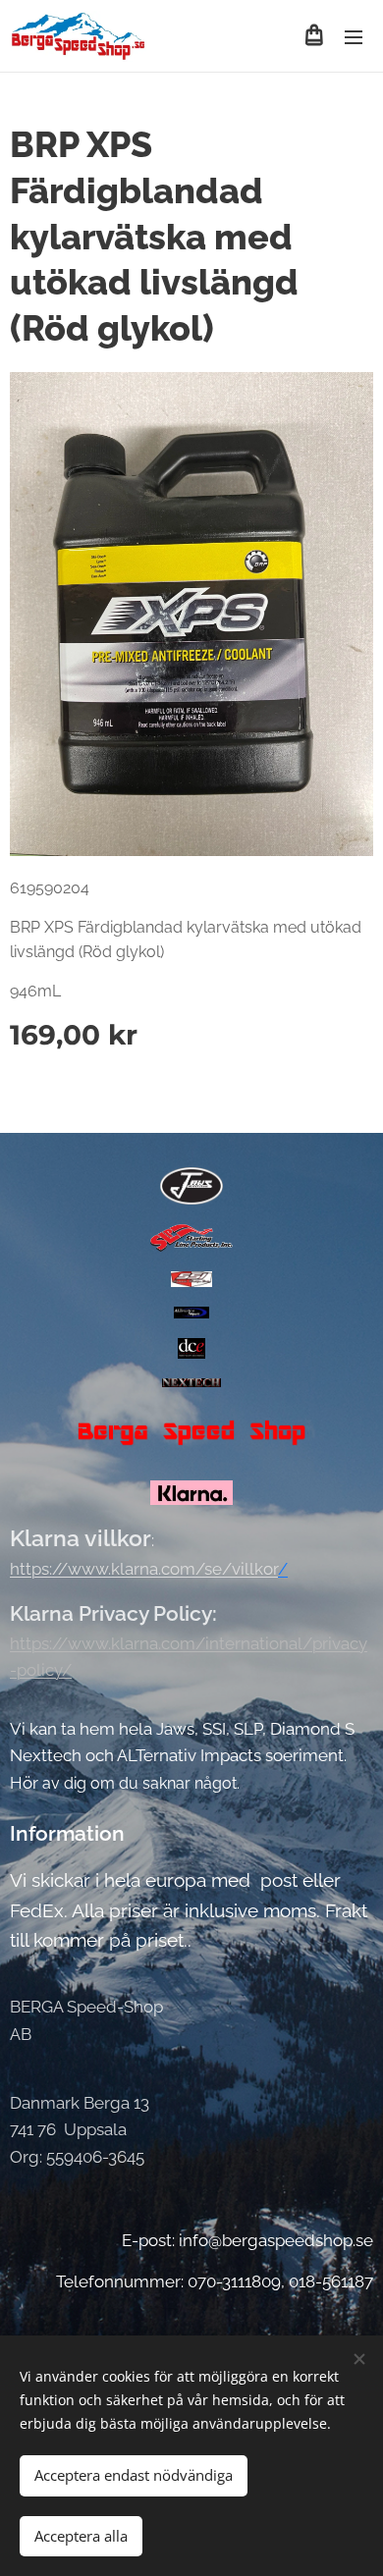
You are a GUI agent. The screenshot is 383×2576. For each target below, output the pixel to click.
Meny (354, 36)
